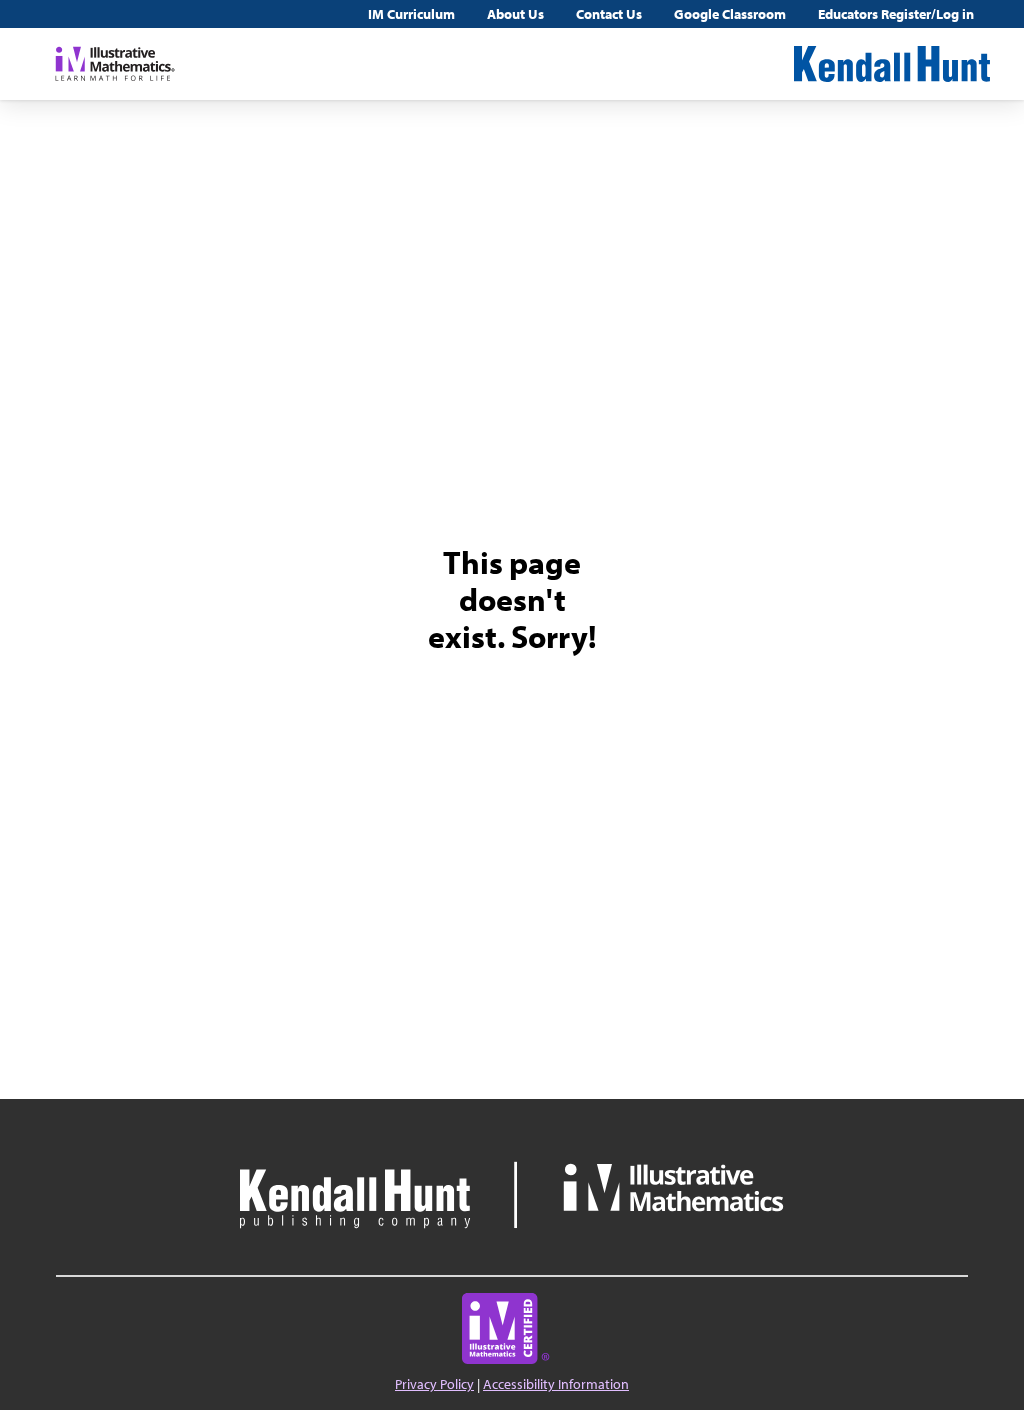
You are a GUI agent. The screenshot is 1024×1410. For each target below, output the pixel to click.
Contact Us (609, 14)
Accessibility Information (556, 1384)
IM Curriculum (411, 14)
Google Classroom (730, 14)
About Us (515, 14)
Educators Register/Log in (896, 14)
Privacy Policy (434, 1384)
